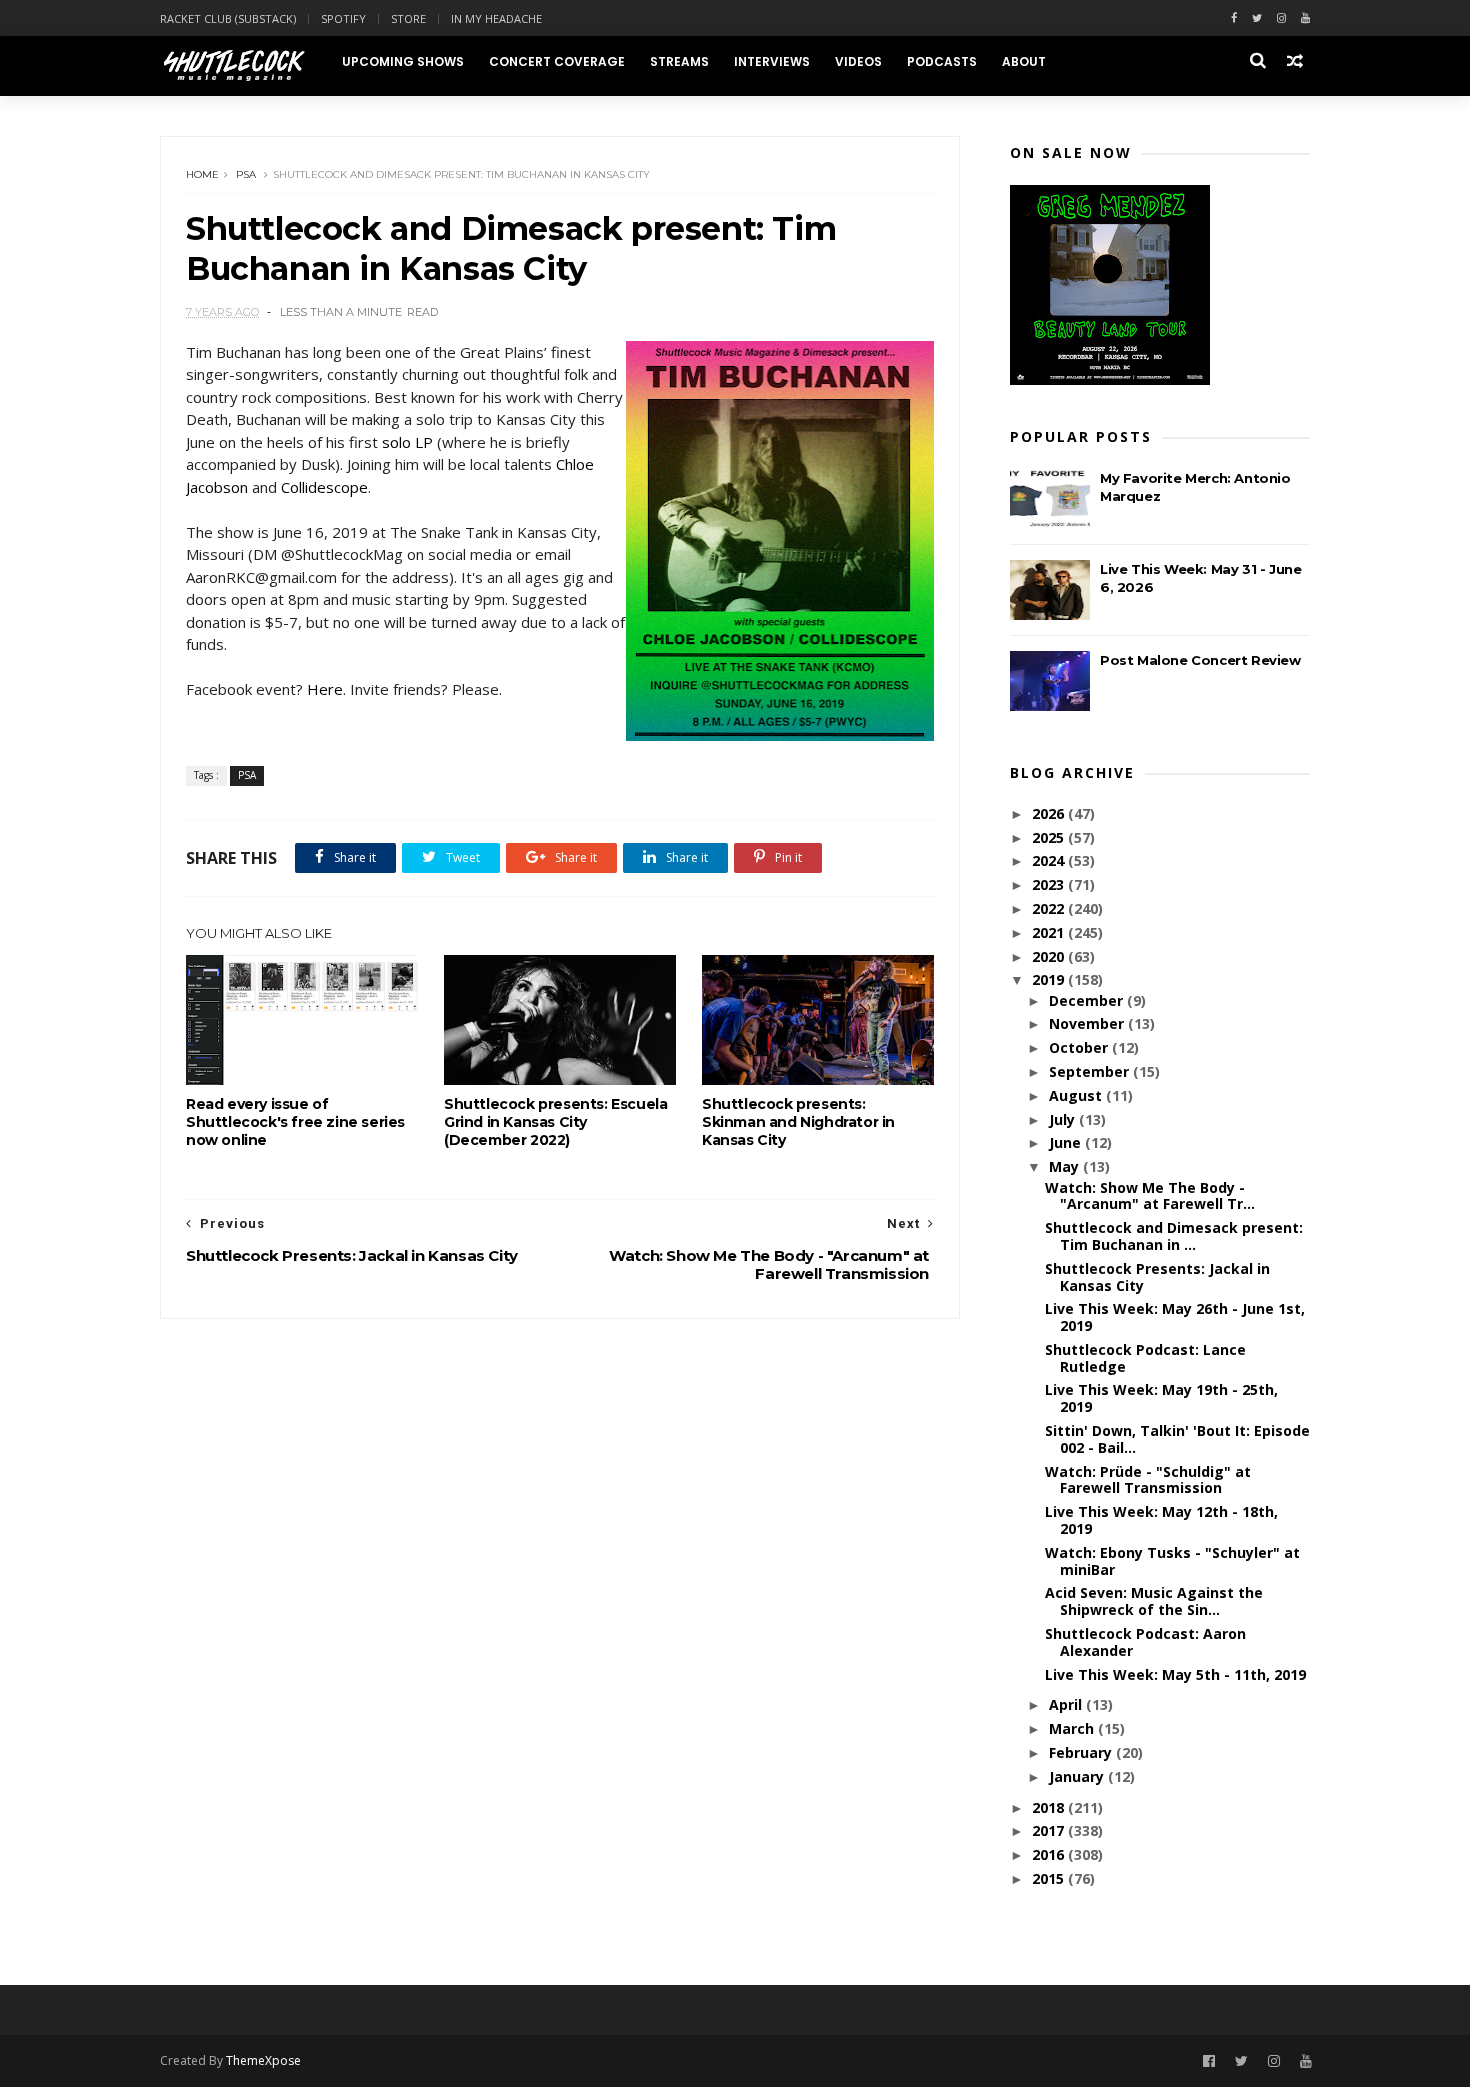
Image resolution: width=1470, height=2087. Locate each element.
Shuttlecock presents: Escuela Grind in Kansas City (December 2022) (555, 1122)
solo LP (407, 442)
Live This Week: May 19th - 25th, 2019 (1161, 1398)
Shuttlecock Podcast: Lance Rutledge (1145, 1358)
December (1088, 1000)
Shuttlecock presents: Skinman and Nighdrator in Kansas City (798, 1122)
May (1066, 1166)
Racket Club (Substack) (228, 18)
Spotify (343, 18)
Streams (679, 61)
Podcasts (942, 61)
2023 (1050, 884)
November (1088, 1023)
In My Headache (496, 18)
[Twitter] (1257, 18)
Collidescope (324, 487)
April (1067, 1704)
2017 (1050, 1830)
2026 (1050, 813)
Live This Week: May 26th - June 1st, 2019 (1175, 1317)
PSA (246, 174)
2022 (1050, 908)
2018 (1050, 1807)
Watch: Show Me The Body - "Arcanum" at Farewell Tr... (1150, 1196)
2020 (1050, 956)
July (1064, 1119)
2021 (1050, 932)
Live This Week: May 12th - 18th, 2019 (1161, 1520)
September (1091, 1071)
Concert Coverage (557, 61)
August (1077, 1095)
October (1080, 1047)
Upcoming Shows (403, 61)
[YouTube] (1306, 2061)
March (1073, 1728)
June (1067, 1142)
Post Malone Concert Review (1200, 660)
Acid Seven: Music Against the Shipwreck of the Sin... (1154, 1601)
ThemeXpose (263, 2060)
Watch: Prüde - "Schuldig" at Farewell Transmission (1148, 1480)
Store (408, 18)
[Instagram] (1281, 18)
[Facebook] (1234, 18)
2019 (1050, 979)
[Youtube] (1305, 18)
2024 (1050, 860)
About (1024, 61)
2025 (1050, 837)
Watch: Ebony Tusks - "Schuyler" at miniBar (1172, 1561)
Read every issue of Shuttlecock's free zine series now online (295, 1122)
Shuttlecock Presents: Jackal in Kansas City (1157, 1277)
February (1082, 1752)
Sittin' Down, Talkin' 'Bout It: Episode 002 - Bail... (1177, 1439)
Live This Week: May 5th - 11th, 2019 (1175, 1674)
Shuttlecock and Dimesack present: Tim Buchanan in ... (1174, 1236)
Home (202, 174)
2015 (1050, 1878)
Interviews (772, 61)
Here (325, 689)
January (1078, 1776)
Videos (858, 61)
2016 (1050, 1854)
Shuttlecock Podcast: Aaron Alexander (1145, 1642)
